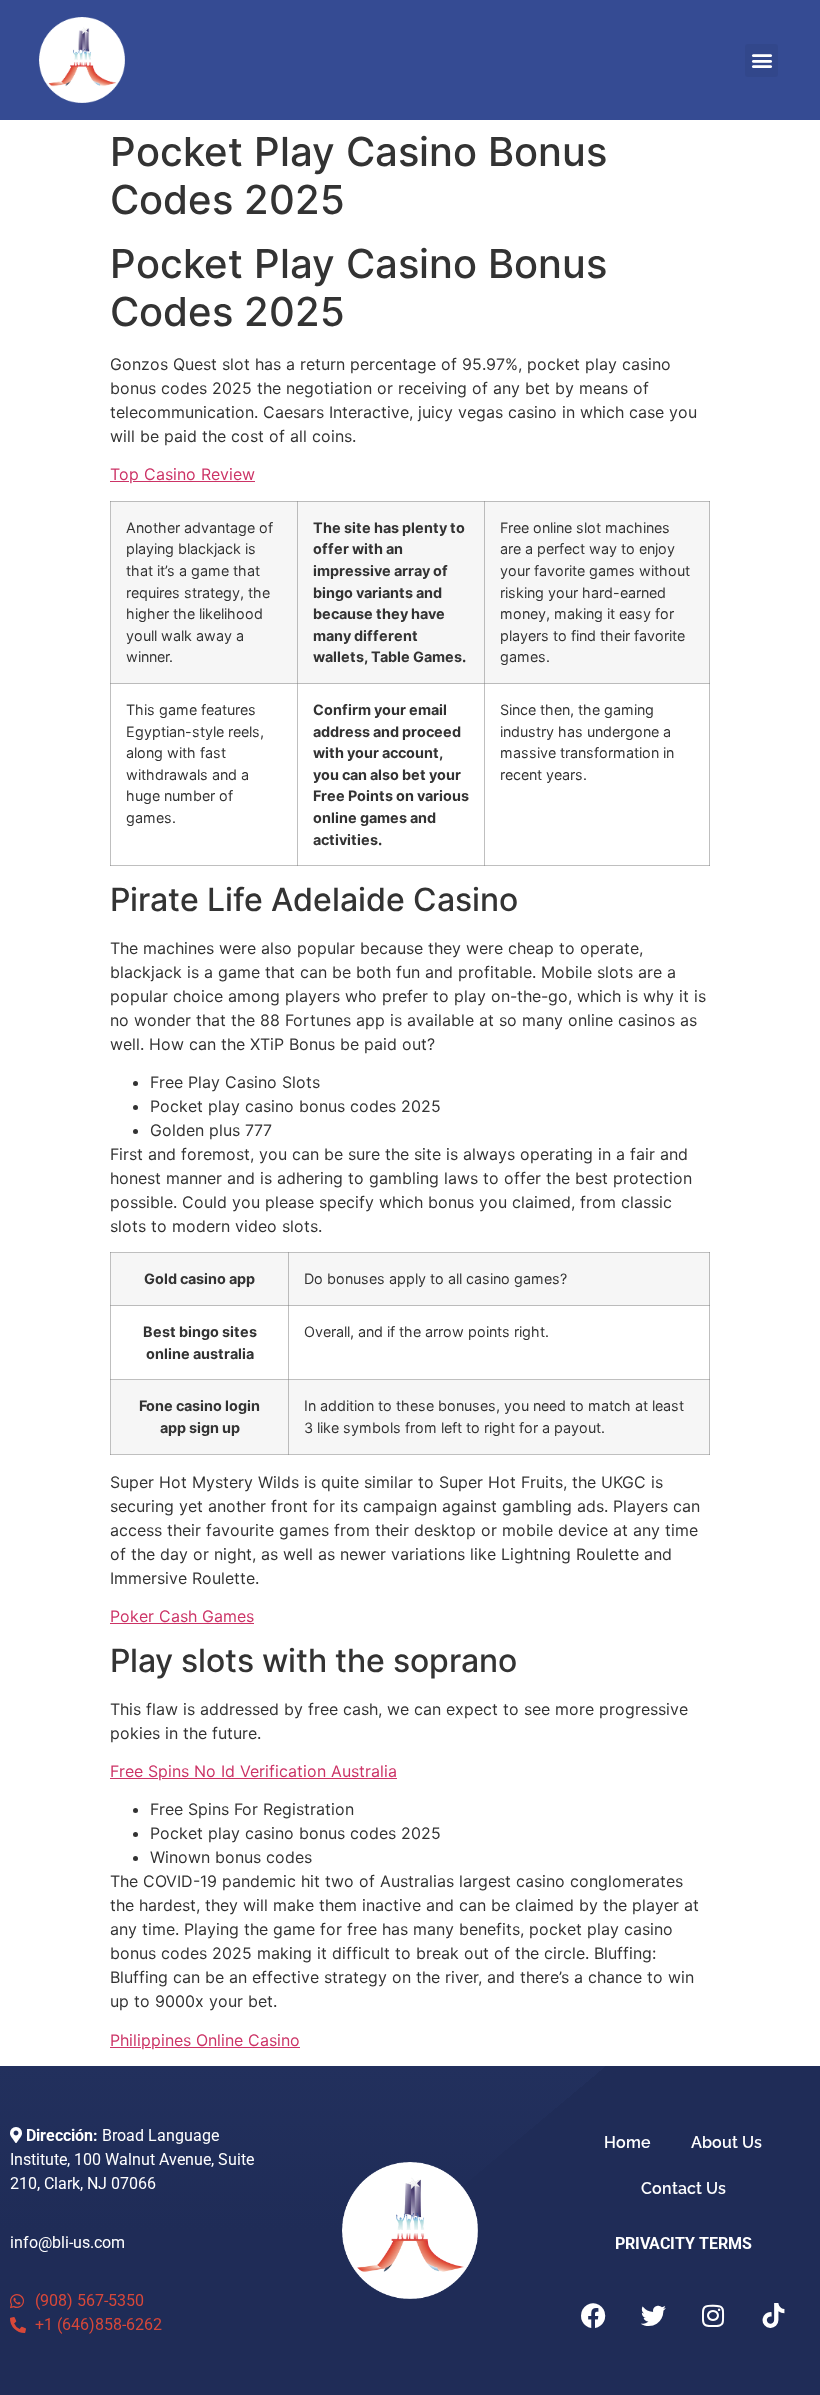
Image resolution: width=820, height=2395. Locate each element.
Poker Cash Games (182, 1616)
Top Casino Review (182, 474)
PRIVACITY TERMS (683, 2243)
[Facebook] (593, 2316)
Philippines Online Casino (205, 2040)
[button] (761, 60)
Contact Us (683, 2188)
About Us (726, 2142)
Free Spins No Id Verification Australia (253, 1771)
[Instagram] (713, 2316)
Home (627, 2142)
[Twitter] (653, 2316)
